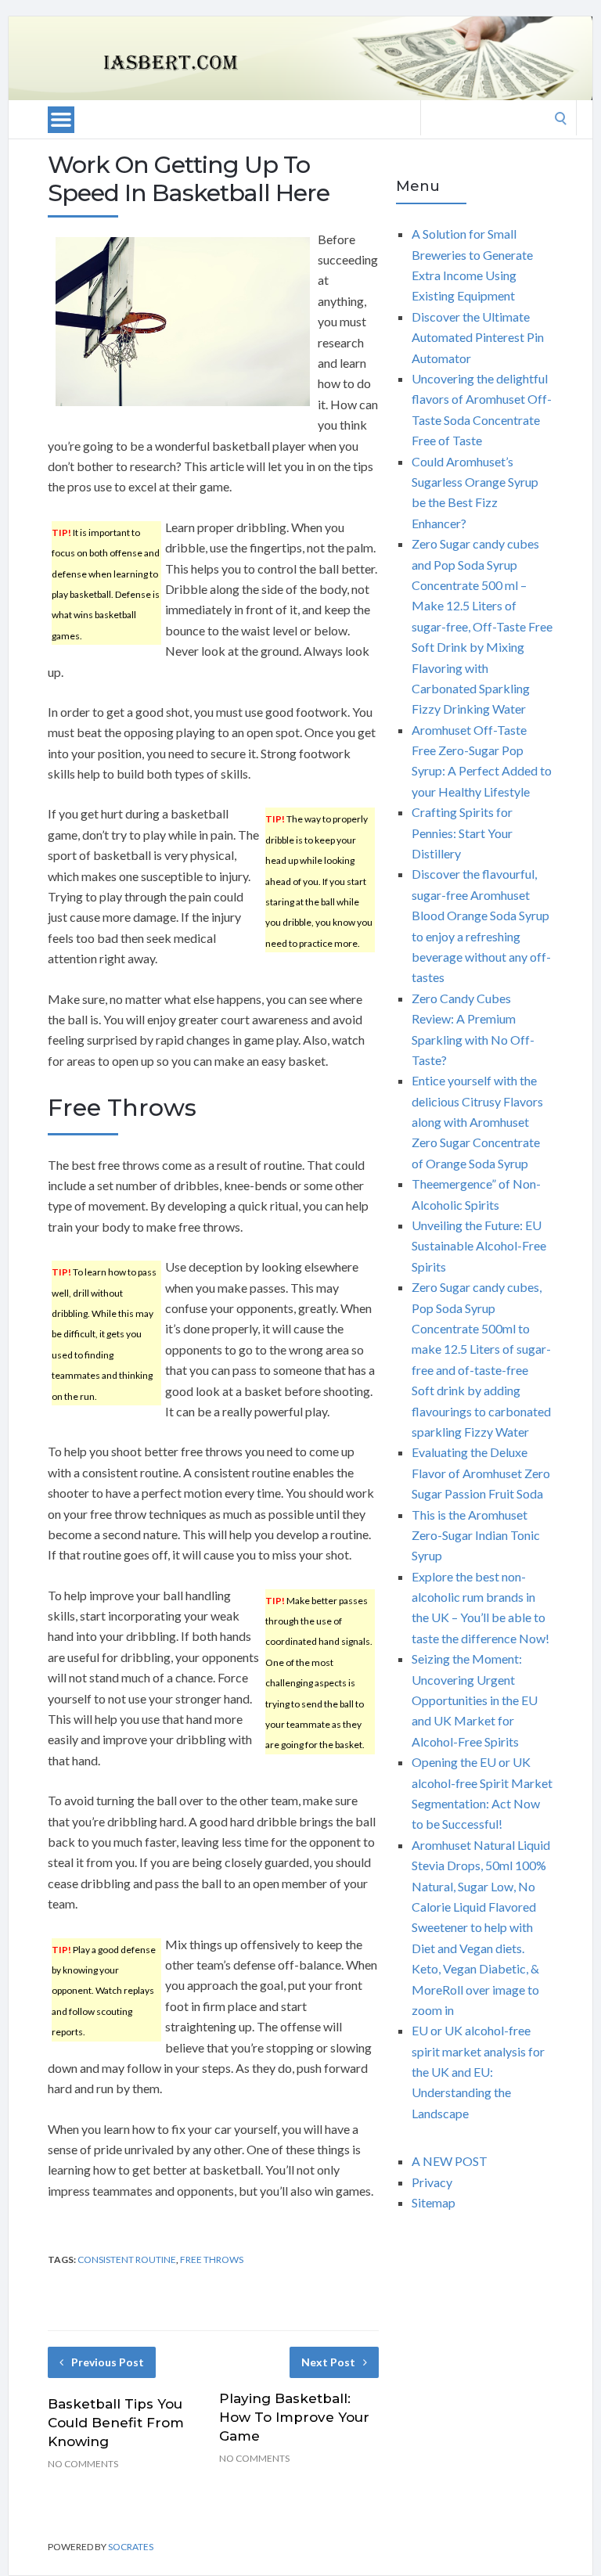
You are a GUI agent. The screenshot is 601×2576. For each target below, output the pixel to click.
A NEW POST (450, 2161)
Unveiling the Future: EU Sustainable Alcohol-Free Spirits (479, 1246)
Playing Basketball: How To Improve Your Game (294, 2417)
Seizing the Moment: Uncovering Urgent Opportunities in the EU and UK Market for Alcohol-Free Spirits (475, 1700)
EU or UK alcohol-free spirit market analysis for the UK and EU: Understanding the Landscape (478, 2072)
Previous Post (108, 2362)
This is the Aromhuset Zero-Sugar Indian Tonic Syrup (476, 1535)
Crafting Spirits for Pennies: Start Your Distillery (462, 833)
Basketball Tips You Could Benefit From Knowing (116, 2423)
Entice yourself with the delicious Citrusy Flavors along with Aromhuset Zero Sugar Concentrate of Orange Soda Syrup (477, 1122)
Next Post (328, 2362)
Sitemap (434, 2202)
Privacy (432, 2182)
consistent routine (127, 2259)
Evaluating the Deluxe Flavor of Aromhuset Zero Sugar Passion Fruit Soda (481, 1473)
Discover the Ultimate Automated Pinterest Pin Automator (478, 337)
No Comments (83, 2464)
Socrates (131, 2547)
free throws (212, 2259)
